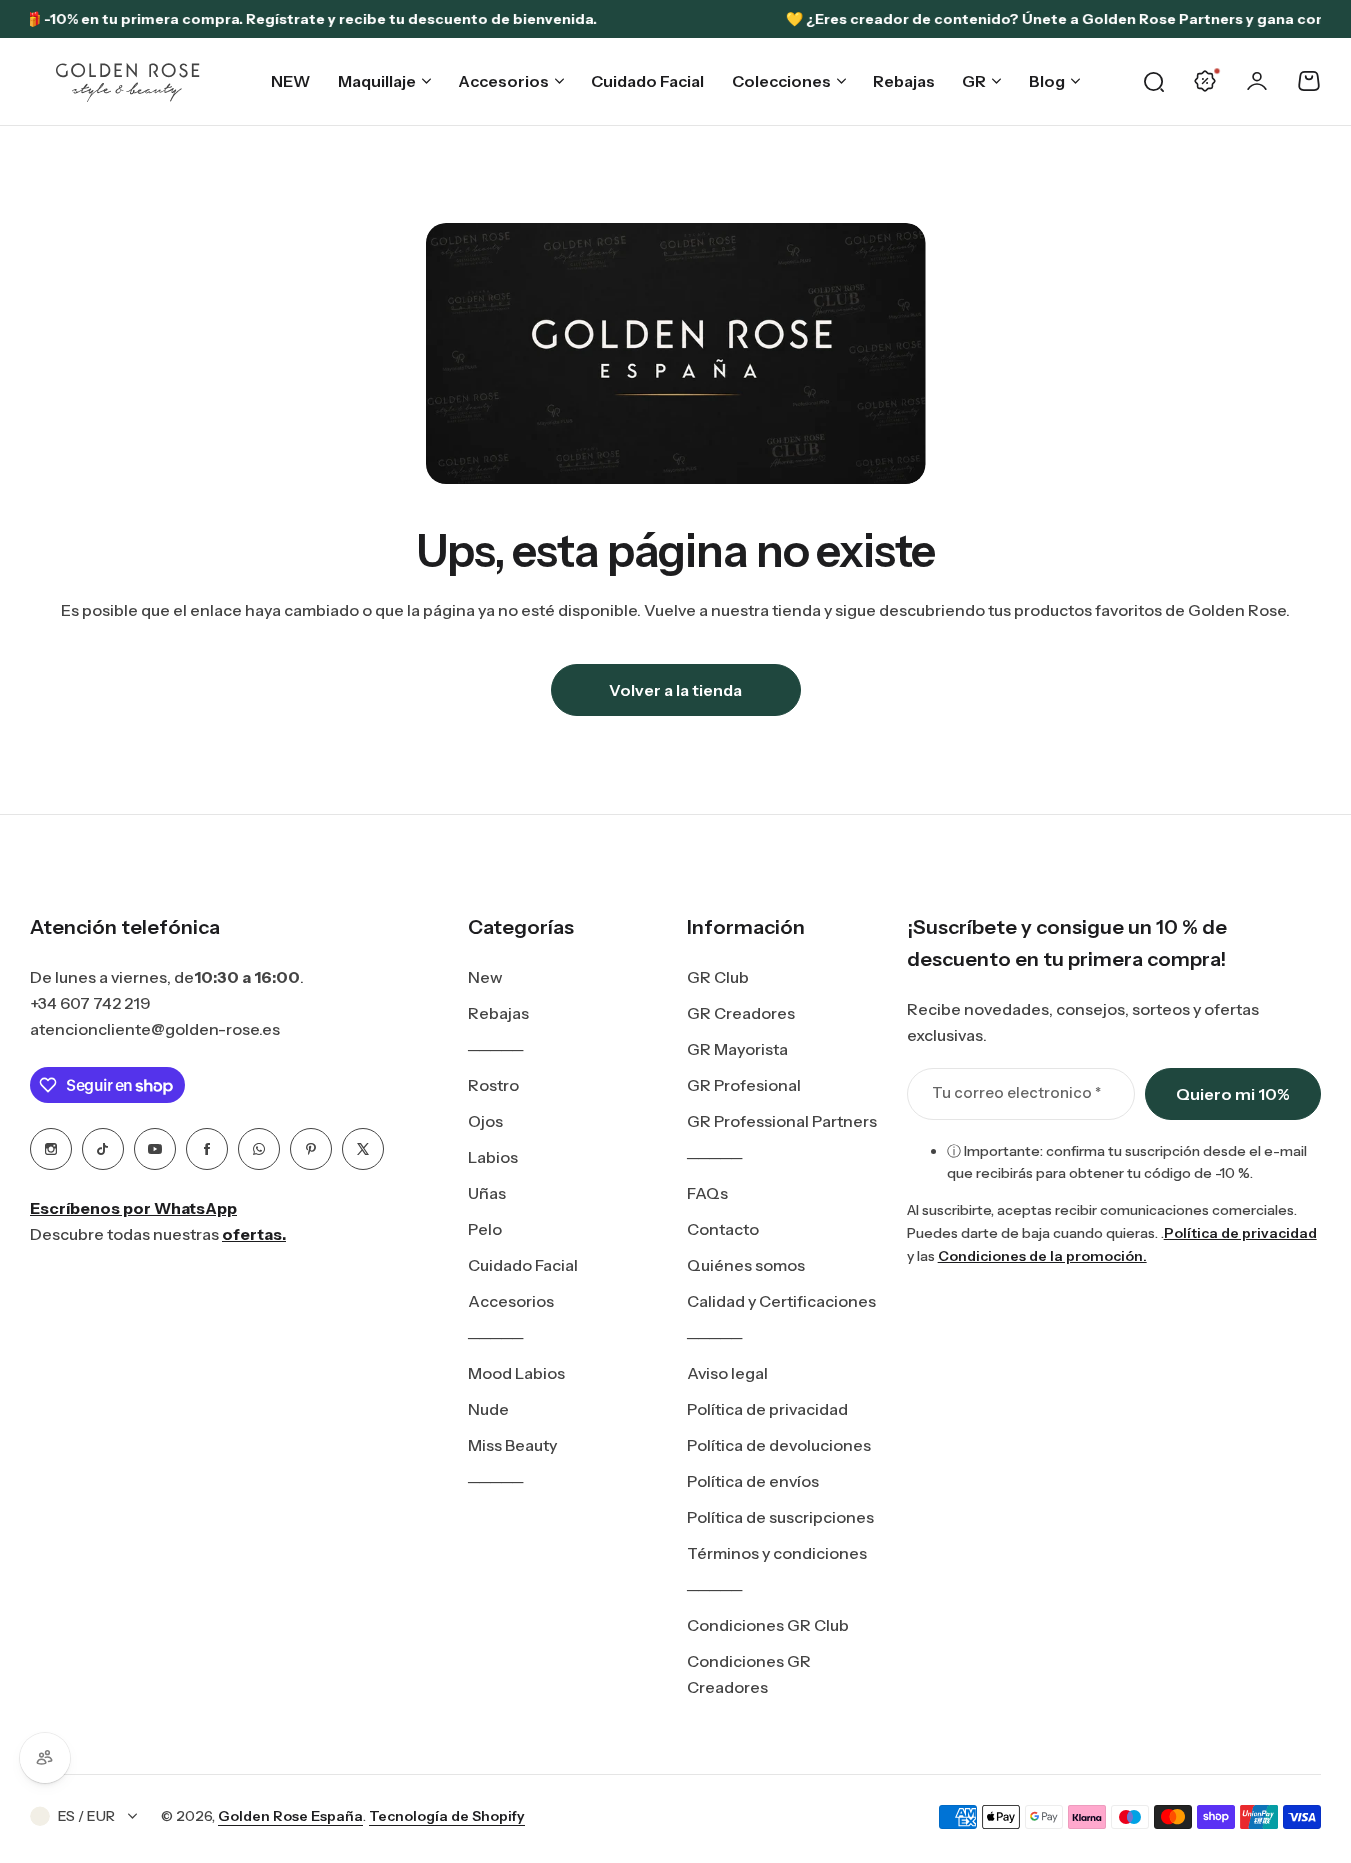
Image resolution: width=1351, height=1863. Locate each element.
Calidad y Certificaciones (781, 1301)
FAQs (707, 1193)
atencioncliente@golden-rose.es (155, 1029)
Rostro (493, 1085)
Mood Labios (516, 1373)
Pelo (485, 1229)
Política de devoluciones (779, 1445)
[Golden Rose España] (129, 81)
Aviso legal (727, 1373)
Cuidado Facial (523, 1265)
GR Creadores (741, 1013)
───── (495, 1049)
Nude (488, 1409)
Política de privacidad (767, 1409)
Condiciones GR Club (768, 1625)
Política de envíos (753, 1481)
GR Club (718, 977)
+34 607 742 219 (90, 1003)
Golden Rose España (290, 1816)
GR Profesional (744, 1085)
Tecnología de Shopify (447, 1816)
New (485, 977)
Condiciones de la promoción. (1042, 1256)
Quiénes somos (746, 1265)
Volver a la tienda (675, 690)
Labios (493, 1157)
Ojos (485, 1121)
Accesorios (511, 1301)
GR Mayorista (737, 1049)
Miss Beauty (512, 1445)
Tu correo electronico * (1016, 1092)
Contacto (723, 1229)
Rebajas (498, 1013)
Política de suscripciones (780, 1517)
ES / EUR (86, 1816)
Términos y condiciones (777, 1553)
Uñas (487, 1193)
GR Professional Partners (782, 1121)
